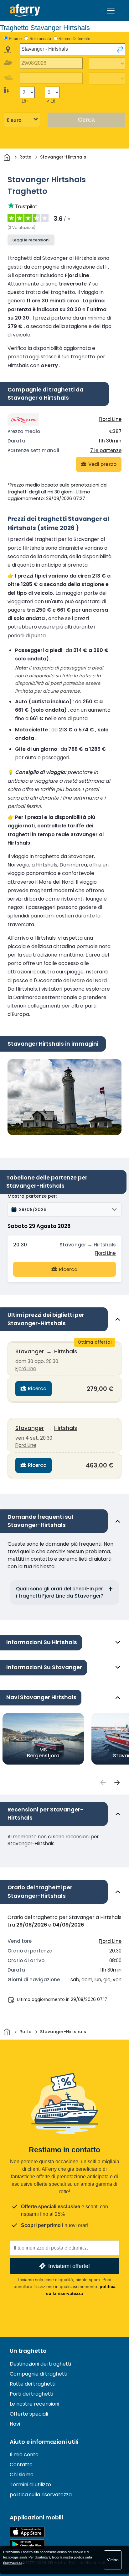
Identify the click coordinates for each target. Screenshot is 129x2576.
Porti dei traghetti (31, 2394)
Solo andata (40, 39)
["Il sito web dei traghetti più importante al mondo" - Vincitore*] (25, 10)
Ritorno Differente (74, 39)
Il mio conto (24, 2455)
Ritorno (15, 39)
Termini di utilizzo (30, 2485)
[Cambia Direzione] (120, 49)
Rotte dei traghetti (33, 2384)
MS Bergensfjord (43, 1752)
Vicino (113, 2560)
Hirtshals (105, 1245)
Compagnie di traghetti (39, 2374)
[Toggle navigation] (111, 11)
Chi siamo (22, 2475)
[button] (64, 1210)
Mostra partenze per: (32, 1196)
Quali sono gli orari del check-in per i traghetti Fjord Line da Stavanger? (60, 1592)
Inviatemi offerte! (69, 2266)
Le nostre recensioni (34, 2404)
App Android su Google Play (27, 2545)
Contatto (21, 2465)
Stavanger (73, 1245)
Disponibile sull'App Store (27, 2532)
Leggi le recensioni (31, 240)
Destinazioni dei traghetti (40, 2364)
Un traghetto (28, 2351)
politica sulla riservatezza (41, 2495)
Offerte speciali (29, 2414)
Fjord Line (110, 419)
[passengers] (103, 1783)
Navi (15, 2424)
